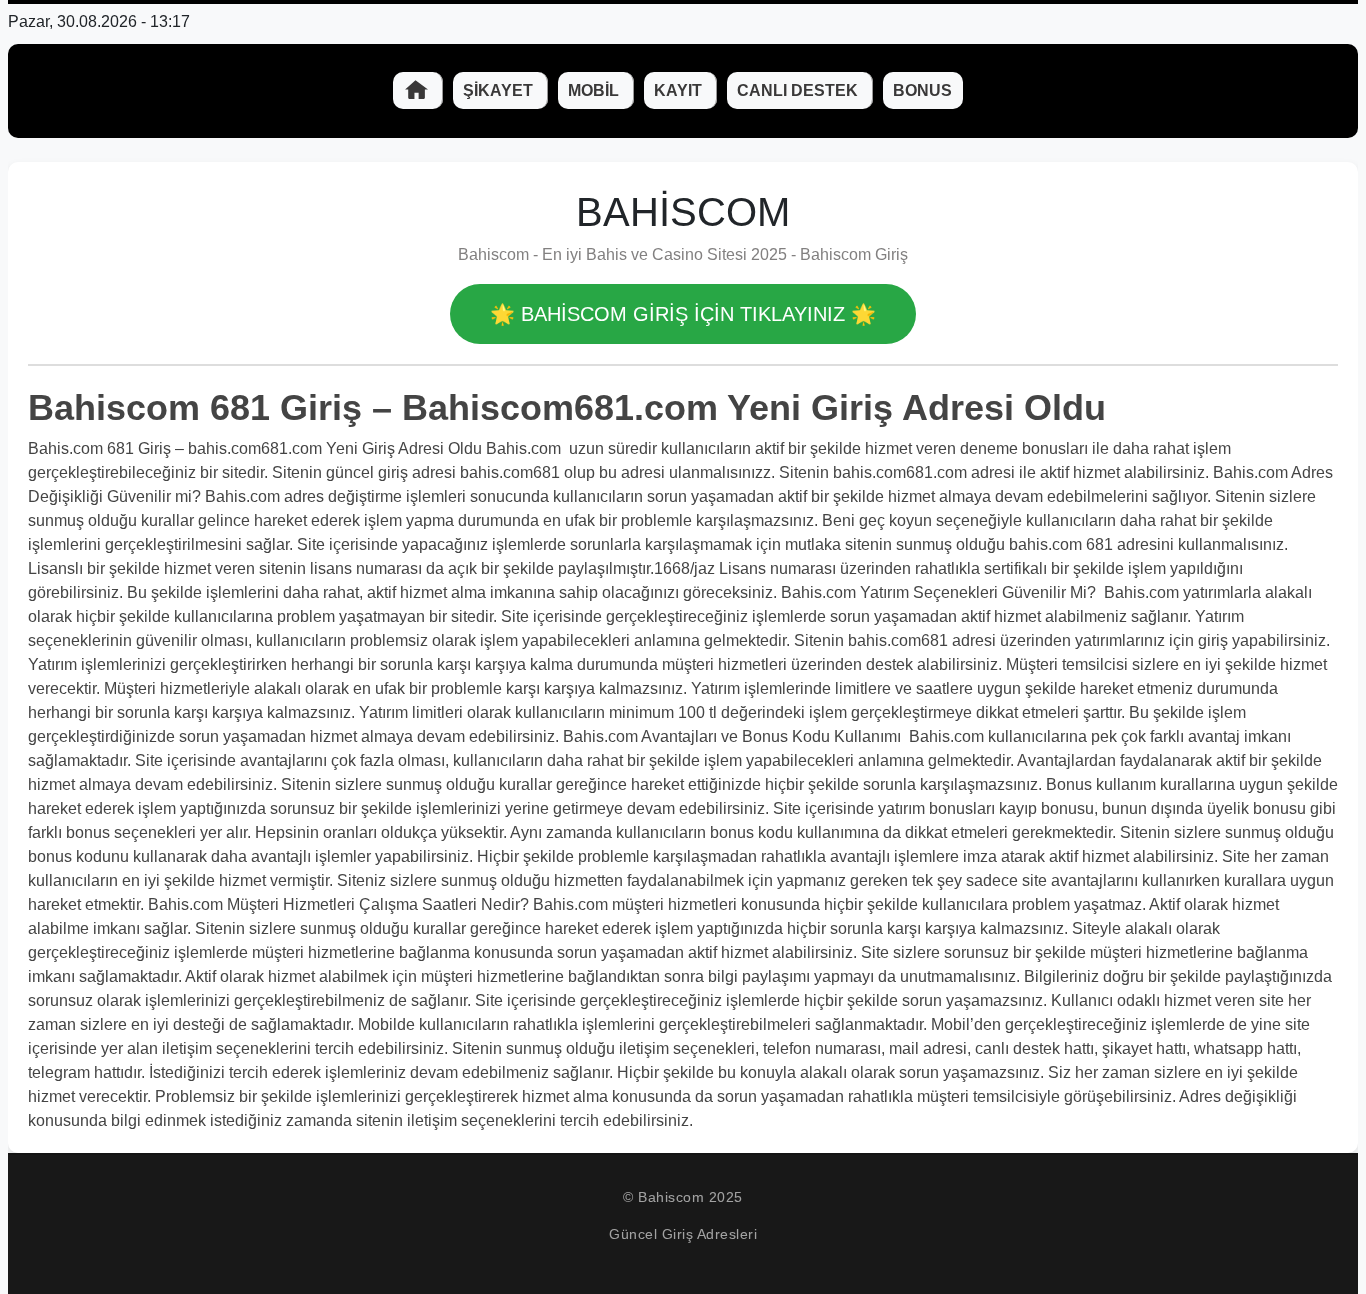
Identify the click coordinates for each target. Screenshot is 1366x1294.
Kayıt (680, 90)
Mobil (595, 90)
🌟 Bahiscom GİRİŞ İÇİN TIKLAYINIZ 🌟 (683, 314)
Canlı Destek (799, 90)
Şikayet (500, 90)
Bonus (922, 90)
